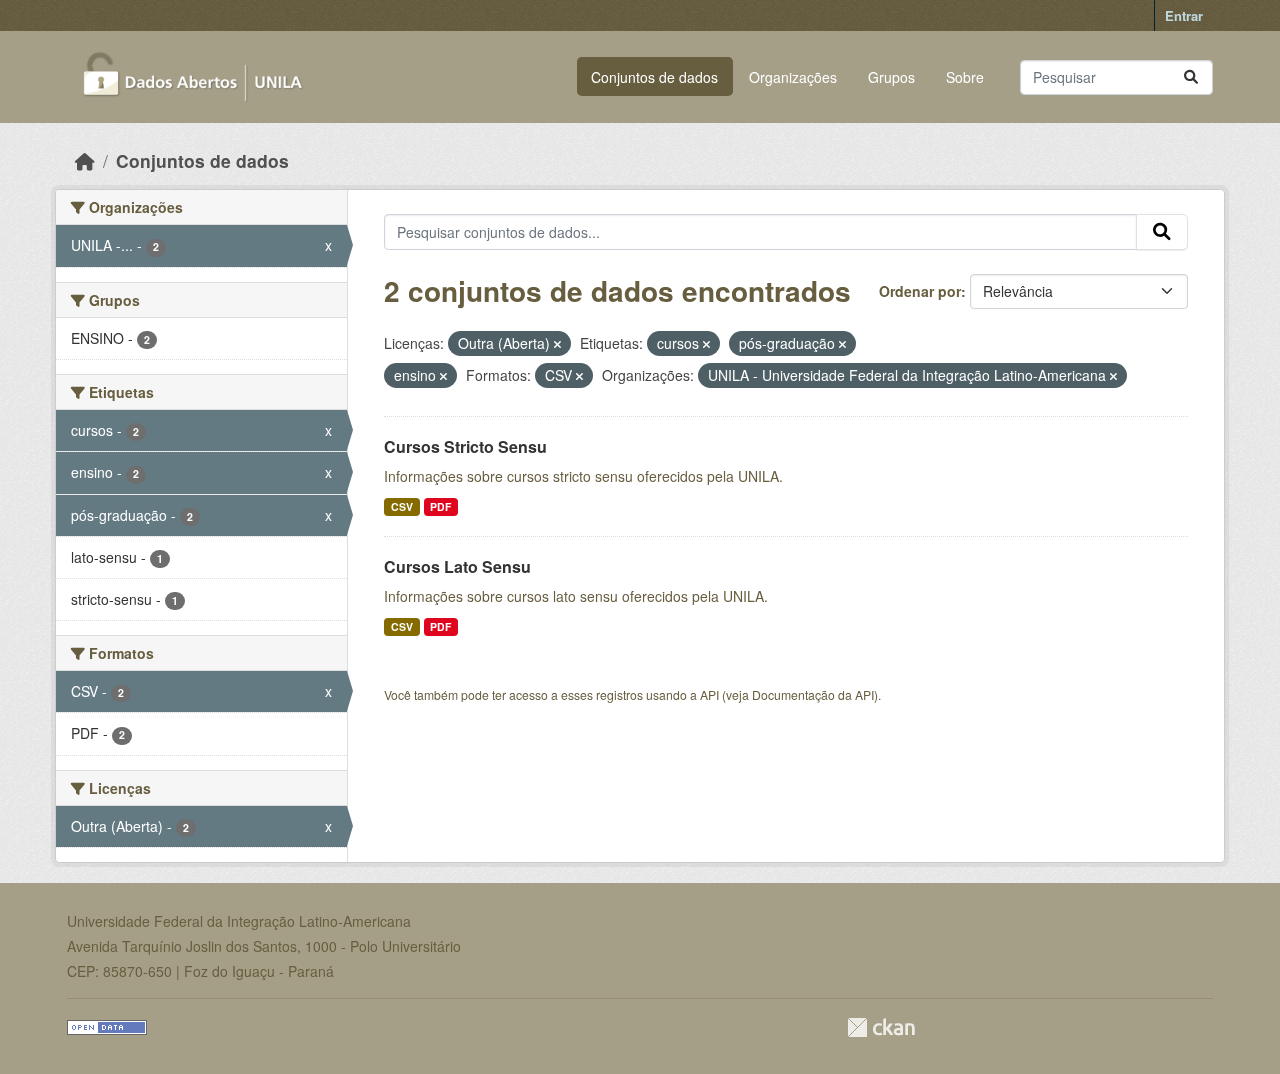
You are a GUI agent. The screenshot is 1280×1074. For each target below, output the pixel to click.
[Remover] (557, 344)
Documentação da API (813, 694)
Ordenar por (920, 291)
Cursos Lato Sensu (457, 566)
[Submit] (1191, 77)
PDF (440, 506)
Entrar (1184, 15)
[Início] (85, 160)
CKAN (881, 1027)
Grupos (891, 77)
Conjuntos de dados (654, 77)
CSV (402, 506)
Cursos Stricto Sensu (465, 446)
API (709, 694)
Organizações (793, 77)
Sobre (965, 77)
